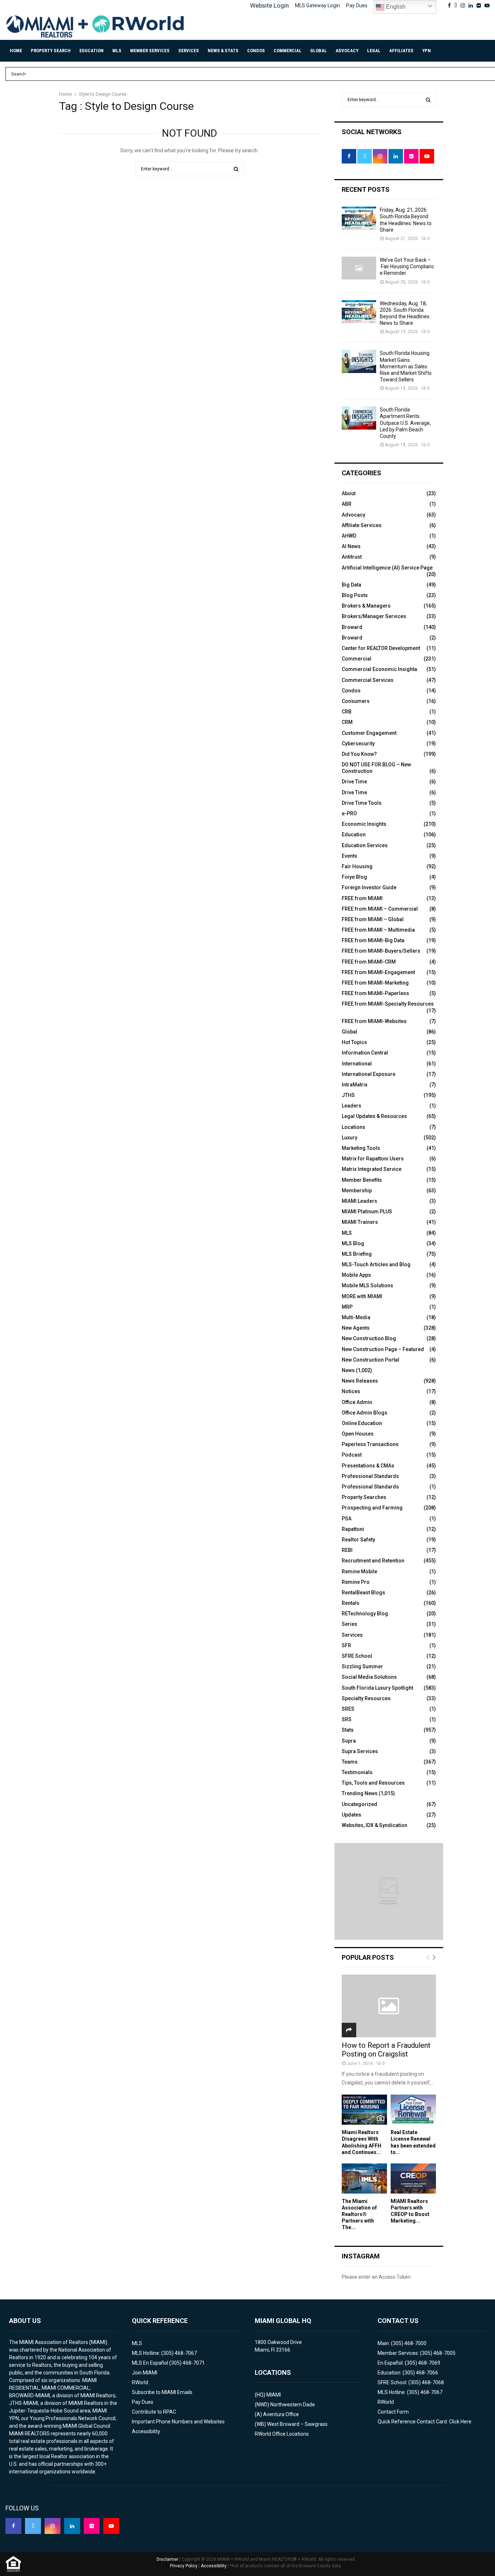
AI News (351, 546)
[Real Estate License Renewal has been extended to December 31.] (413, 2110)
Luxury (350, 1138)
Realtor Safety (358, 1540)
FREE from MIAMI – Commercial (380, 909)
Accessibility (146, 2431)
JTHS (348, 1095)
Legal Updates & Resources (374, 1116)
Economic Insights (364, 824)
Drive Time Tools (362, 803)
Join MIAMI (145, 2373)
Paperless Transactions (370, 1444)
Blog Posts (355, 595)
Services (189, 51)
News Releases (360, 1381)
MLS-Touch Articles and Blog (376, 1264)
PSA (347, 1519)
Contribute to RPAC (154, 2412)
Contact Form (393, 2412)
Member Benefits (362, 1180)
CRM (347, 722)
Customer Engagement (369, 733)
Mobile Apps (356, 1275)
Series (350, 1624)
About (349, 493)
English (395, 7)
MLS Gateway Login (317, 5)
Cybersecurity (358, 744)
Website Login (269, 5)
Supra (349, 1741)
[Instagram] (53, 2526)
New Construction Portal (371, 1360)
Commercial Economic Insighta (379, 669)
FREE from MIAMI (362, 898)
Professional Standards (370, 1476)
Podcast (352, 1455)
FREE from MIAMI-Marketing (375, 983)
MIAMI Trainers (360, 1222)
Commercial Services (368, 680)
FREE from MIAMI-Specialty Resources (388, 1004)
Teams (350, 1762)
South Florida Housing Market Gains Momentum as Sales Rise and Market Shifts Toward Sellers (406, 366)
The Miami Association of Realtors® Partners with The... (359, 2214)
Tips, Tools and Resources (373, 1783)
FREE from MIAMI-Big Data (373, 940)
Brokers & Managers (366, 606)
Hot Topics (354, 1042)
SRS (347, 1719)
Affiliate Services (362, 525)
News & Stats (223, 51)
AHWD (349, 536)
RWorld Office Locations (282, 2434)
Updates (352, 1815)
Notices (351, 1391)
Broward (352, 627)
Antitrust (352, 557)
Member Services (150, 51)
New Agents (356, 1328)
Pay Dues (357, 5)
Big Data (352, 585)
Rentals (351, 1603)
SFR (346, 1645)
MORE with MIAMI (362, 1296)
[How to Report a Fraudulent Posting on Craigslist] (389, 2006)
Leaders (352, 1106)
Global (319, 51)
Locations (353, 1127)
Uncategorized (359, 1804)
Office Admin (357, 1402)
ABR (347, 504)
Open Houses (358, 1434)
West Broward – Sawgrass (297, 2424)
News (348, 1370)
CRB (347, 712)
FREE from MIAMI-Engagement (378, 972)
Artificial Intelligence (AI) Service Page (387, 568)
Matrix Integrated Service (372, 1169)
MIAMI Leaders (359, 1201)
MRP (347, 1307)
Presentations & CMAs (368, 1466)
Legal (374, 51)
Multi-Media (356, 1317)
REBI (347, 1550)
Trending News (360, 1793)
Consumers (356, 701)
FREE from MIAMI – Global (373, 919)
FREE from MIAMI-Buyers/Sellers (381, 951)
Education (91, 51)
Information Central (365, 1053)
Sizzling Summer (362, 1666)
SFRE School (357, 1656)
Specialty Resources (366, 1698)
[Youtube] (111, 2526)
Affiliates (401, 51)
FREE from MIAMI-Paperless (375, 993)
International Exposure (369, 1074)
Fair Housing (357, 866)
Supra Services (360, 1751)
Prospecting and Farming (372, 1508)
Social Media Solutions (369, 1677)
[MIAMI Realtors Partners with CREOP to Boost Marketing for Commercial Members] (413, 2179)
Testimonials (357, 1772)
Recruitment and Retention (373, 1561)
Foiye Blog (354, 877)
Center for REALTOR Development (381, 648)
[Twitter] (33, 2526)
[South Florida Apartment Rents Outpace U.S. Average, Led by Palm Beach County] (359, 418)
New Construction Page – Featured (383, 1349)
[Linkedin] (72, 2526)
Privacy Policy (184, 2566)
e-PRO (349, 813)
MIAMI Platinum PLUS (367, 1212)
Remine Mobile (359, 1571)
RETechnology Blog (365, 1614)
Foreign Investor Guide (369, 887)
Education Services (365, 845)
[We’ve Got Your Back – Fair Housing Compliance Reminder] (359, 268)
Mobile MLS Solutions (367, 1285)
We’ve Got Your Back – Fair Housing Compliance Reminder (407, 266)
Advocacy (347, 51)
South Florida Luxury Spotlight (377, 1688)
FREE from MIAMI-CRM (369, 962)
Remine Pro (356, 1582)
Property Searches (364, 1497)
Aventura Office (281, 2414)
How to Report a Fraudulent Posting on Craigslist (386, 2050)
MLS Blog (353, 1243)
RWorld (140, 2382)
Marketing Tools (361, 1148)
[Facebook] (13, 2526)
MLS (117, 51)
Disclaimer (167, 2559)
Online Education (362, 1423)
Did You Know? (359, 754)
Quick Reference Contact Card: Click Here (425, 2422)
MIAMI (274, 2395)
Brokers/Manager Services (374, 616)
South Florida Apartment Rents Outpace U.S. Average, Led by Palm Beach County (405, 423)
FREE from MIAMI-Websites (374, 1021)
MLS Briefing (357, 1254)
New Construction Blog (369, 1338)
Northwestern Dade (293, 2405)
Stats (348, 1730)
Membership (357, 1190)
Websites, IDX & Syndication (375, 1825)
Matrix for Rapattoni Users (373, 1159)
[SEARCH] (428, 100)
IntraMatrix (355, 1085)
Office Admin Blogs (365, 1413)
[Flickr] (92, 2526)
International (357, 1064)
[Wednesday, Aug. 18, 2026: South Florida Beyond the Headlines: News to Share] (359, 312)
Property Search (51, 51)
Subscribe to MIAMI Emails (162, 2392)
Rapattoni (353, 1529)
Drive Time (354, 782)
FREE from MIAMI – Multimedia (378, 930)
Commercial (288, 51)
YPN (427, 51)
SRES (348, 1709)
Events (350, 856)
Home (16, 51)
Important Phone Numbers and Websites (178, 2422)
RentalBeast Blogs (363, 1593)
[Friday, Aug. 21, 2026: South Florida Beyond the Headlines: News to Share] (359, 218)
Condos (256, 51)
